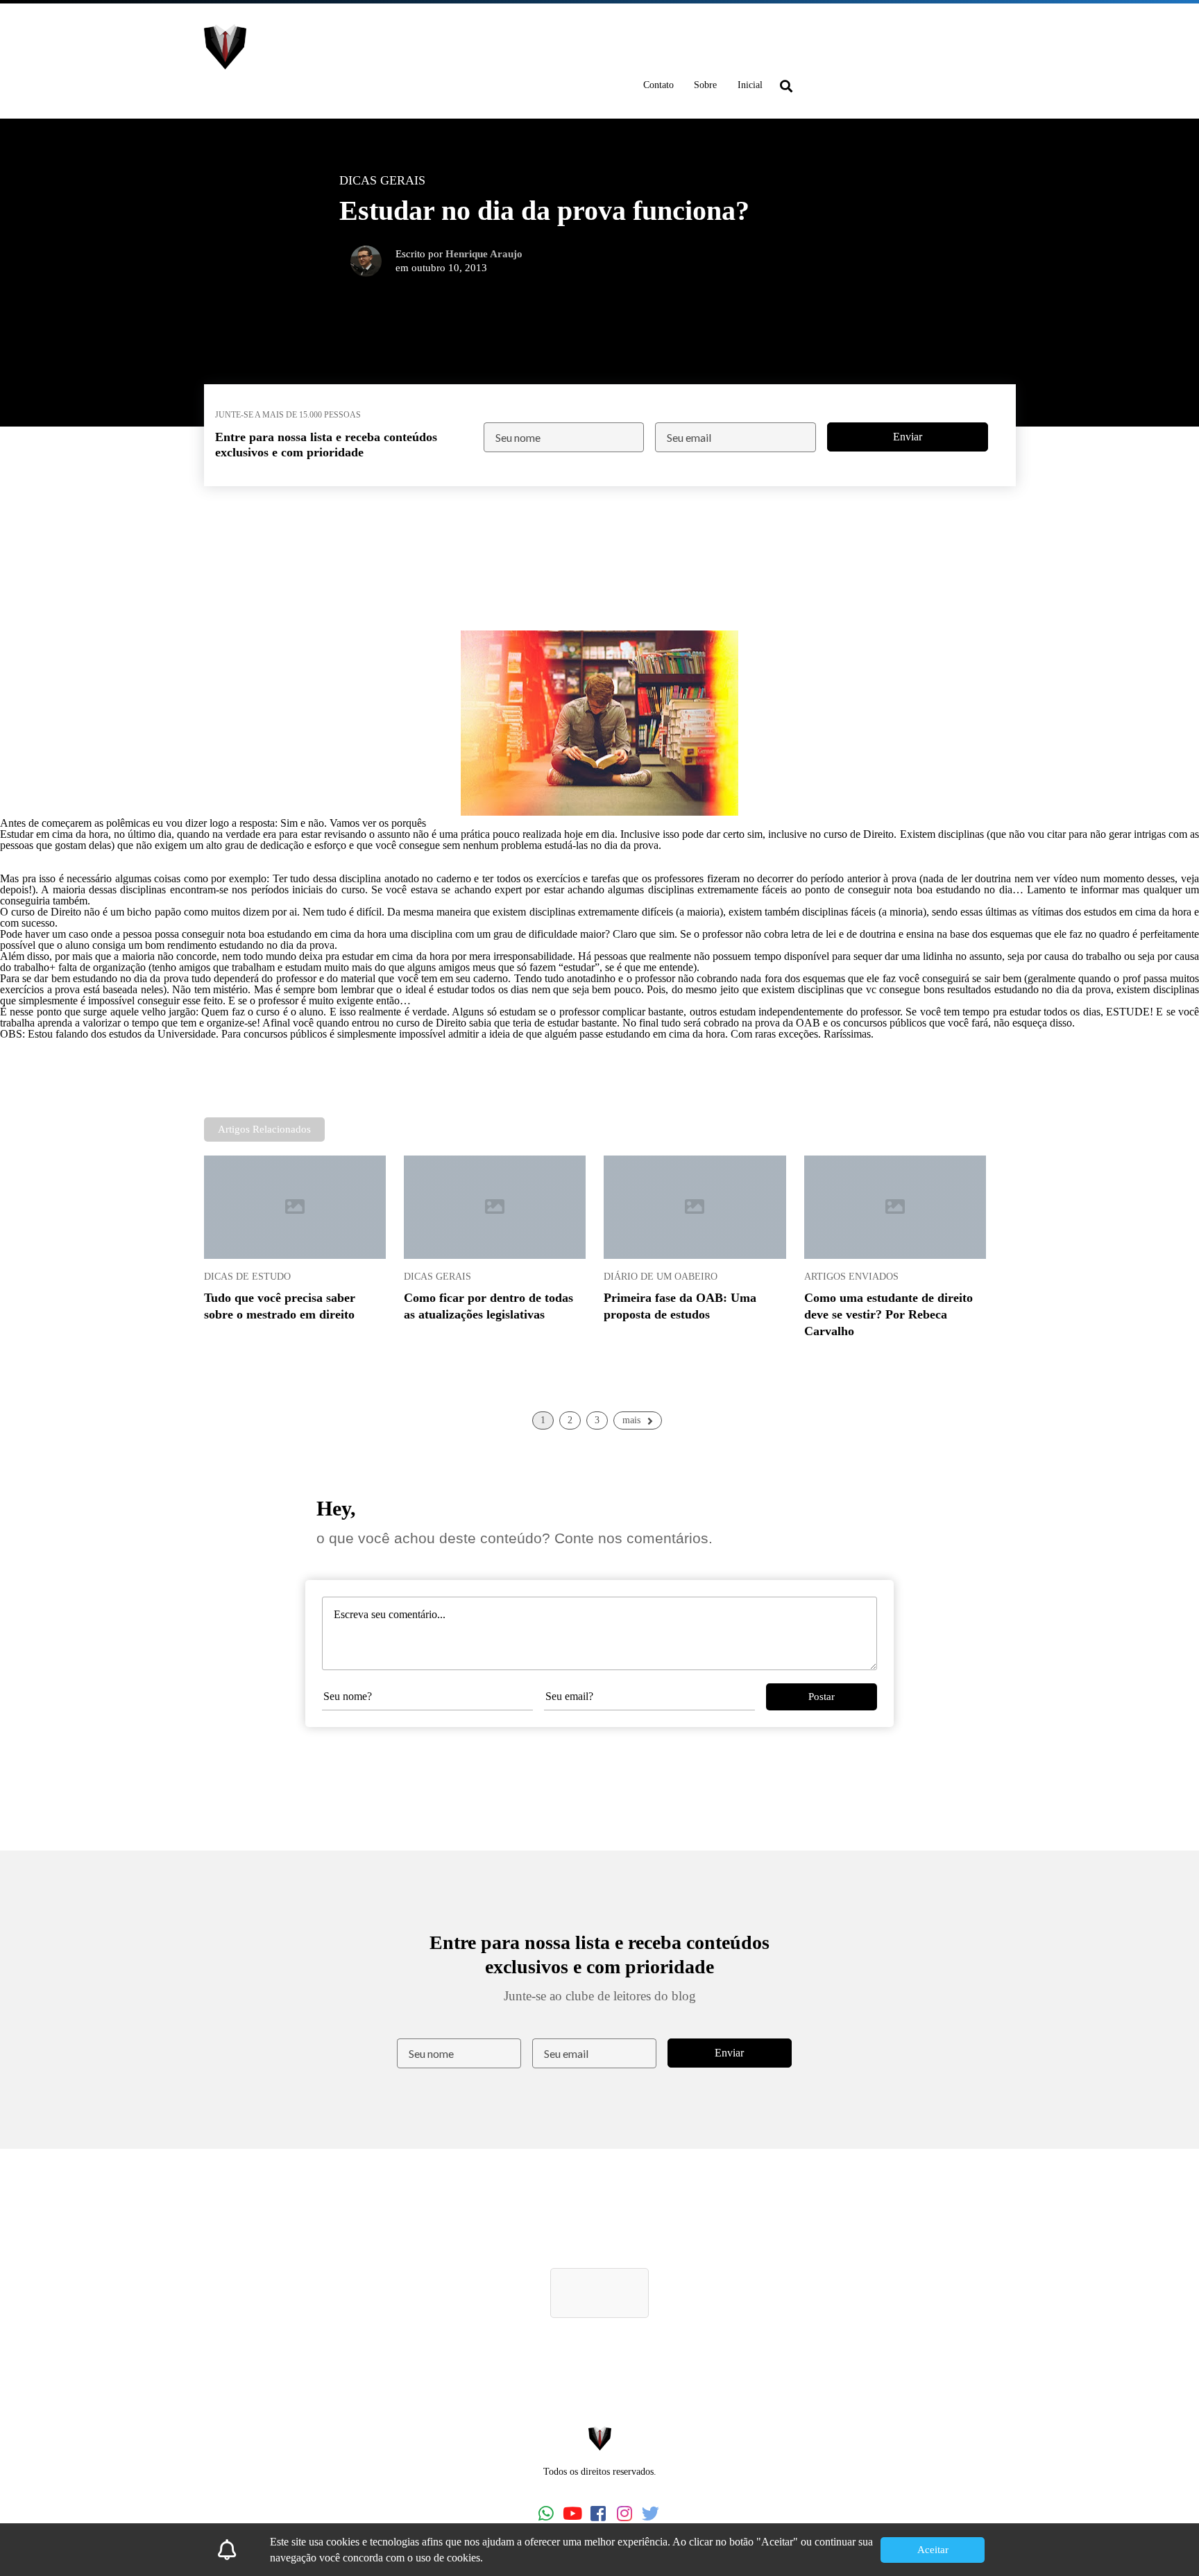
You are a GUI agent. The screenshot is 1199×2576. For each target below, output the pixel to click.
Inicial (750, 85)
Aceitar (933, 2550)
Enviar (908, 437)
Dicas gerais (437, 1276)
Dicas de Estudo (247, 1276)
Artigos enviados (851, 1276)
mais (631, 1420)
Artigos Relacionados (264, 1129)
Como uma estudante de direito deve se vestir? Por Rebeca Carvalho (888, 1314)
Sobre (705, 85)
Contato (658, 85)
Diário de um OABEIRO (661, 1276)
